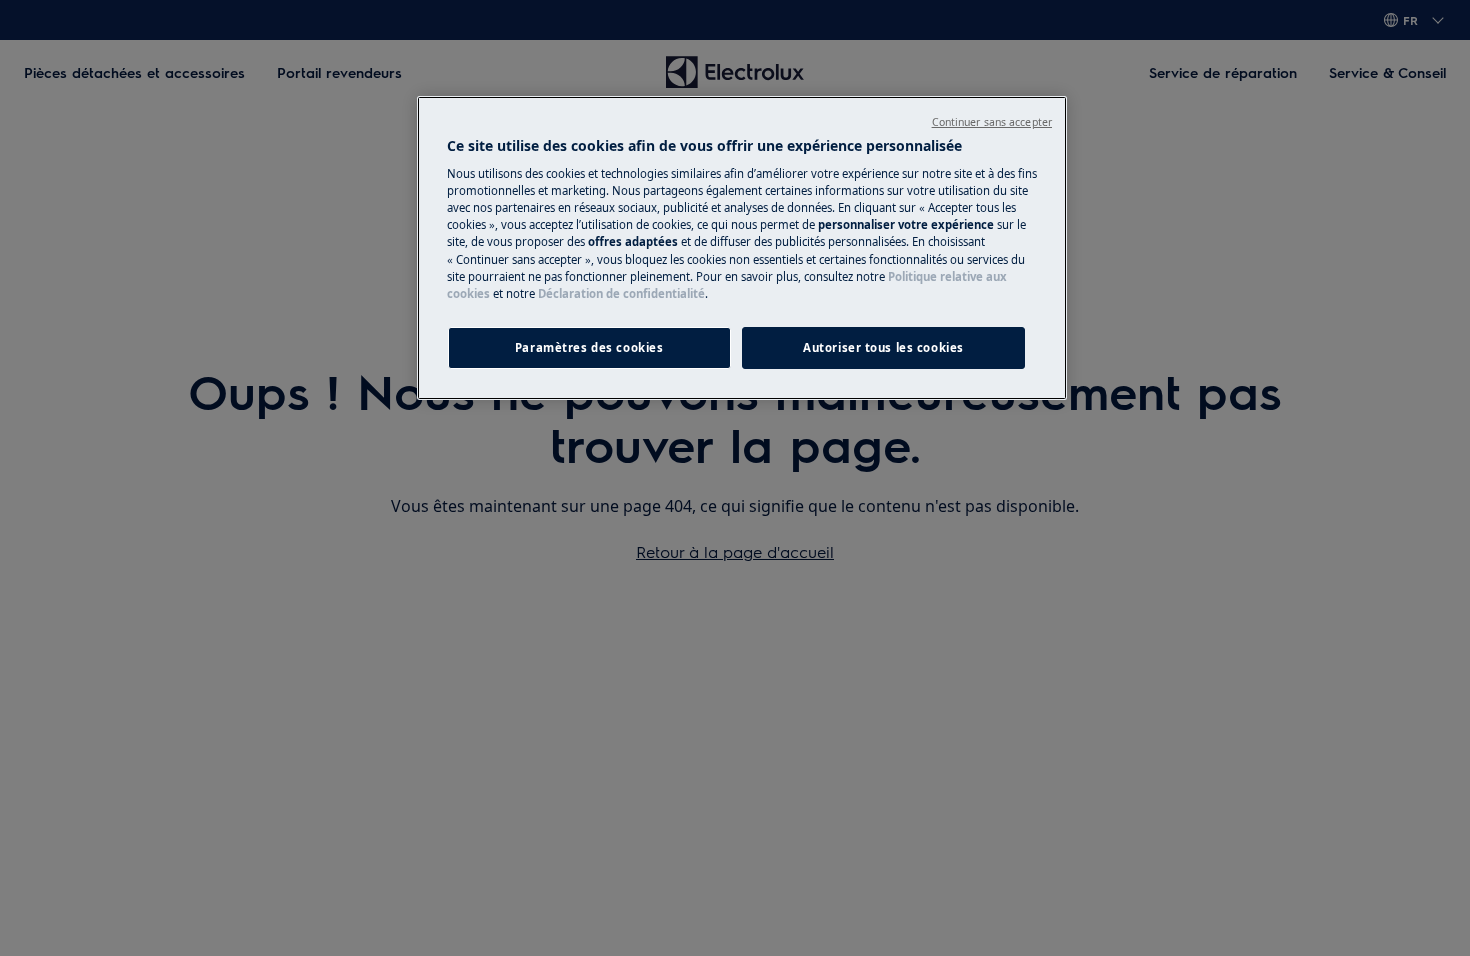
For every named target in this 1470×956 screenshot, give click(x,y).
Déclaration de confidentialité (621, 293)
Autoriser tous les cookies (883, 347)
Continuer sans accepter (992, 122)
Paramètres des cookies (589, 347)
